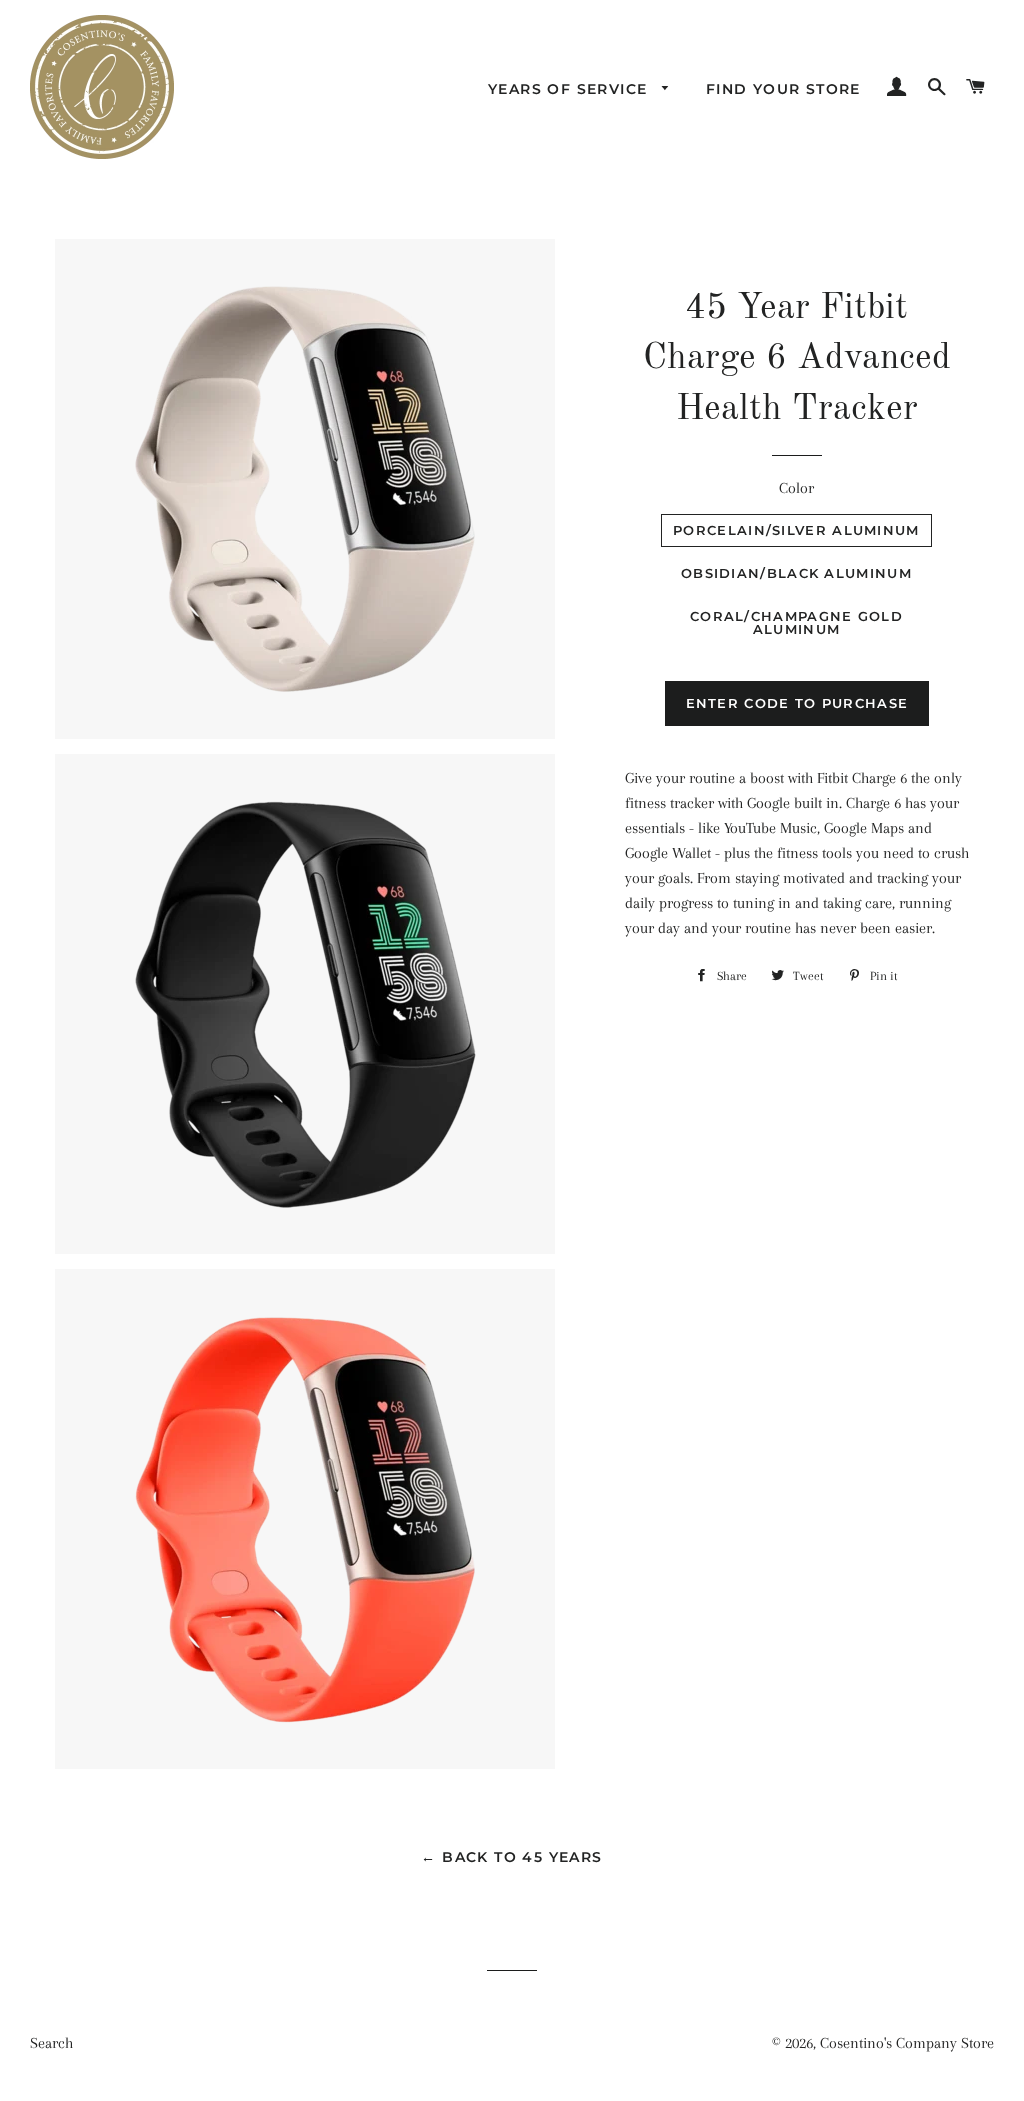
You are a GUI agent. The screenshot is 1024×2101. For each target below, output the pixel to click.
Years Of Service (570, 89)
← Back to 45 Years (511, 1857)
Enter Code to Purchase (797, 703)
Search (51, 2043)
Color (796, 488)
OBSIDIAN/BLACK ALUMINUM (796, 573)
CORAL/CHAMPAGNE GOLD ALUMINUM (796, 622)
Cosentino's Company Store (907, 2043)
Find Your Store (783, 89)
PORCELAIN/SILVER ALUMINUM (796, 530)
